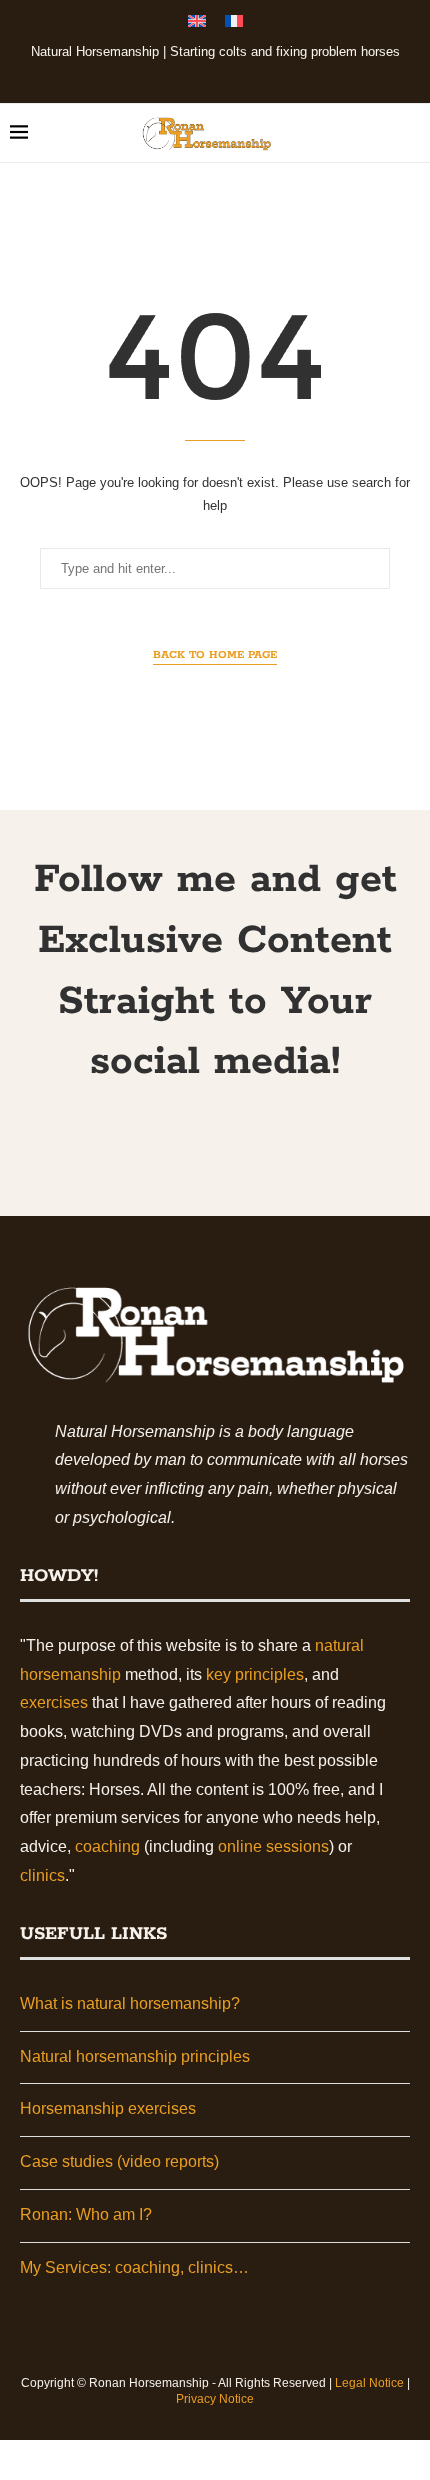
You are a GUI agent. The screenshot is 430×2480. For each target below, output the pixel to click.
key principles (255, 1674)
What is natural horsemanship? (130, 2003)
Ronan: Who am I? (86, 2214)
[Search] (410, 133)
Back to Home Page (215, 655)
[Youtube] (229, 76)
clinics (42, 1875)
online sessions (273, 1846)
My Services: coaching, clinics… (134, 2267)
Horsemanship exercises (108, 2108)
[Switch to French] (234, 24)
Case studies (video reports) (119, 2161)
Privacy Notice (215, 2399)
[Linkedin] (202, 76)
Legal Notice (369, 2383)
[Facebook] (175, 76)
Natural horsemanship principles (135, 2056)
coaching (107, 1846)
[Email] (256, 76)
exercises (54, 1702)
